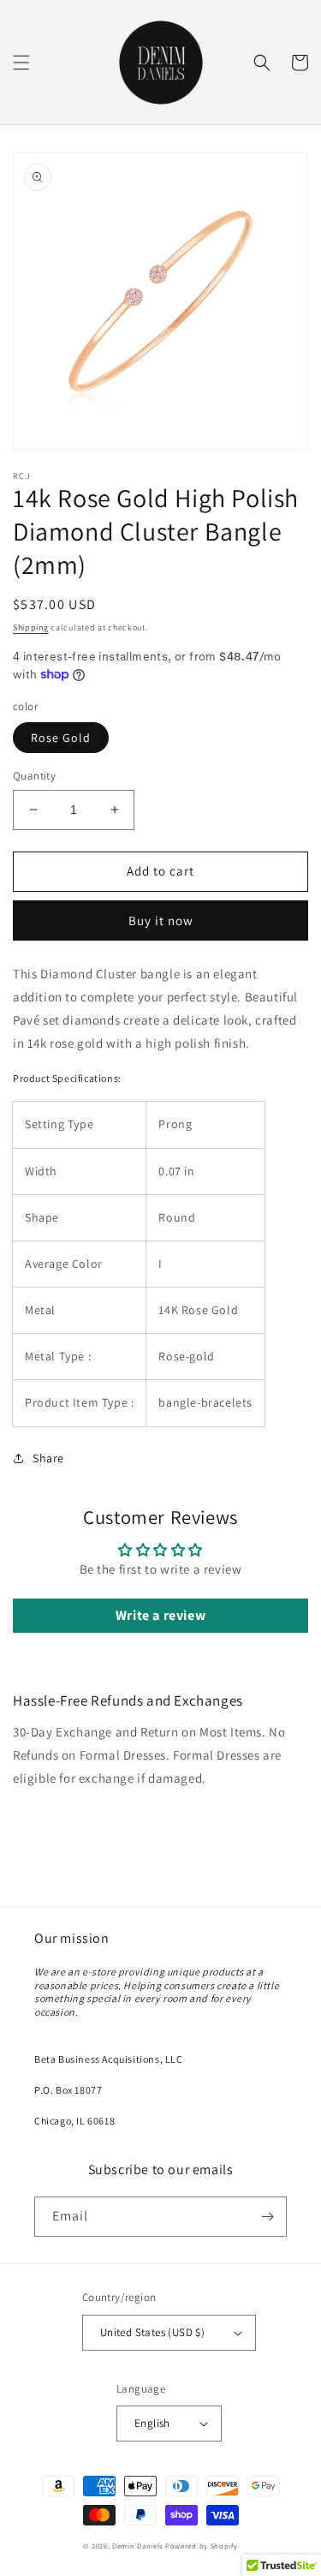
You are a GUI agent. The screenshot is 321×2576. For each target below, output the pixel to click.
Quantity (34, 776)
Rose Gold (61, 738)
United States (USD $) (152, 2332)
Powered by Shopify (202, 2546)
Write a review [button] (160, 1615)
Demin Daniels (137, 2546)
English (152, 2423)
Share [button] (48, 1458)
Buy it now (161, 920)
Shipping (31, 628)
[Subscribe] (267, 2217)
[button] (21, 63)
